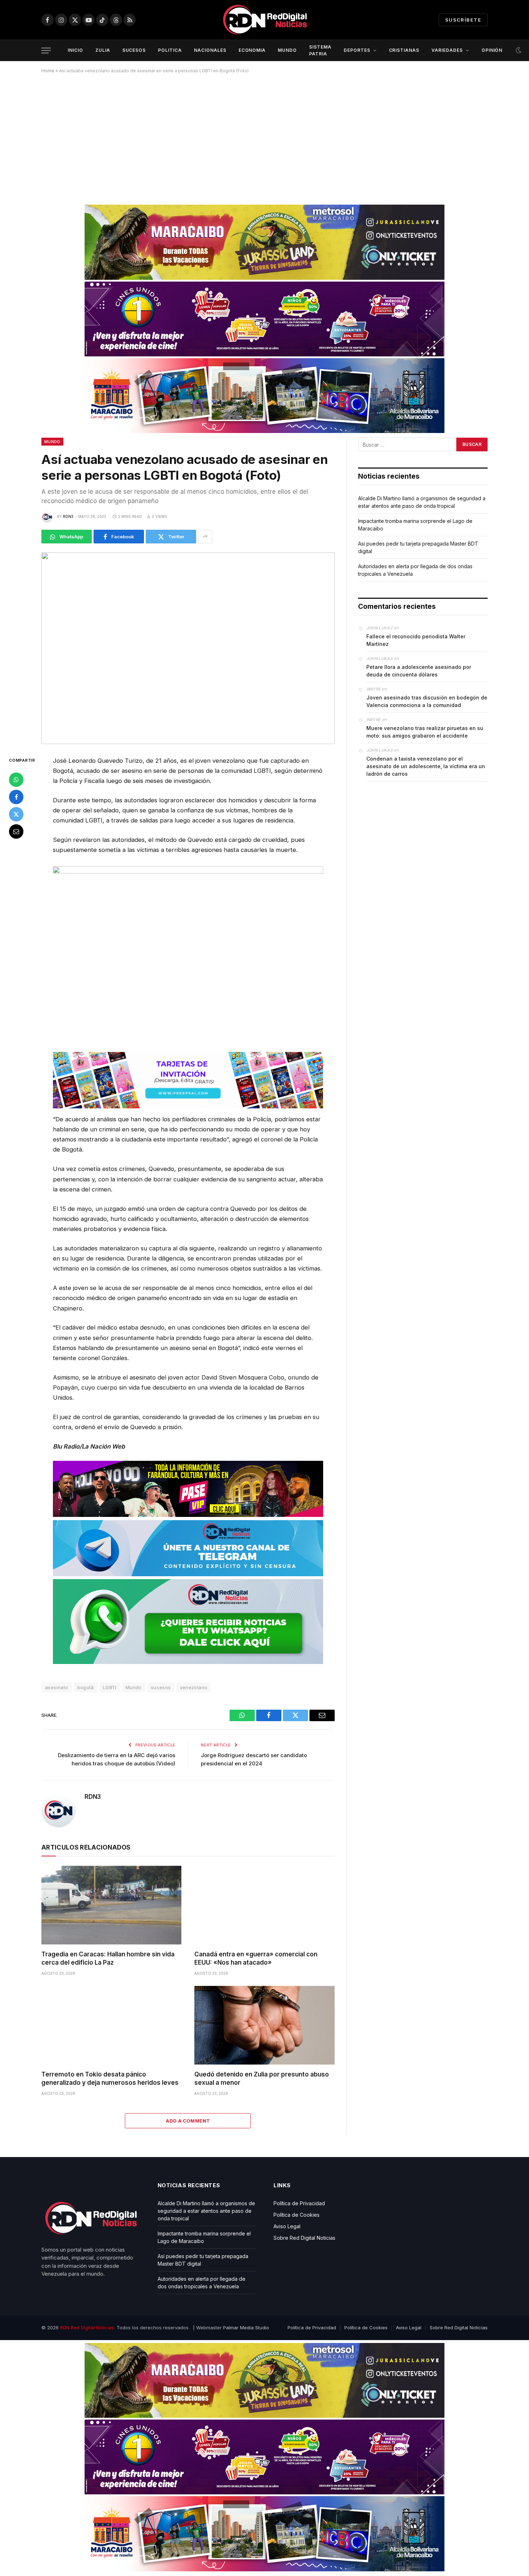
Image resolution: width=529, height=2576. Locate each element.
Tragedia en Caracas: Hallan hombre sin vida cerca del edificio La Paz (108, 1958)
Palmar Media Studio (246, 2327)
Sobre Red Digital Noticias (304, 2238)
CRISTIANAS (404, 50)
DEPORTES (357, 50)
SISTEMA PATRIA (320, 50)
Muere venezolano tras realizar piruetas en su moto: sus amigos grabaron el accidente (425, 732)
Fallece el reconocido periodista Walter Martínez (416, 640)
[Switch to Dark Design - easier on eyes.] (518, 50)
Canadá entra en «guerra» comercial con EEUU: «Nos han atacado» (256, 1958)
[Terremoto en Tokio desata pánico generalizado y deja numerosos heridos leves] (111, 2025)
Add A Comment (188, 2121)
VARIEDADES (447, 50)
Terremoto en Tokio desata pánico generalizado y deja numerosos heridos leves (110, 2078)
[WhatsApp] (16, 779)
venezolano (194, 1687)
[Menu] (46, 51)
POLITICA (170, 50)
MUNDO (287, 50)
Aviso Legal (287, 2226)
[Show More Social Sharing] (205, 537)
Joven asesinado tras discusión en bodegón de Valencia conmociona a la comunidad (427, 701)
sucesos (161, 1687)
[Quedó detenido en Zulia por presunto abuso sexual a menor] (264, 2025)
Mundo (52, 442)
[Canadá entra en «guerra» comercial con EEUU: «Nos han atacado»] (264, 1905)
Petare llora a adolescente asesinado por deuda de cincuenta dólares (419, 671)
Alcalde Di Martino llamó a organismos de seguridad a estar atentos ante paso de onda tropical (206, 2211)
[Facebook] (16, 797)
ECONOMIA (252, 50)
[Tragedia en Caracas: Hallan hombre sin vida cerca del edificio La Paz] (111, 1905)
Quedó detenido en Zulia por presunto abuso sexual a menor (262, 2078)
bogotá (86, 1687)
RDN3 (68, 516)
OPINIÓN (492, 50)
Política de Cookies (297, 2215)
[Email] (16, 831)
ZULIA (103, 50)
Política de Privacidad (299, 2203)
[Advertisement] (264, 136)
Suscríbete (463, 20)
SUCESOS (134, 50)
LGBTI (110, 1687)
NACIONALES (210, 50)
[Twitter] (16, 814)
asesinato (57, 1687)
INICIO (75, 50)
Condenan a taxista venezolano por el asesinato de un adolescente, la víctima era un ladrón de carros (426, 766)
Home (48, 71)
